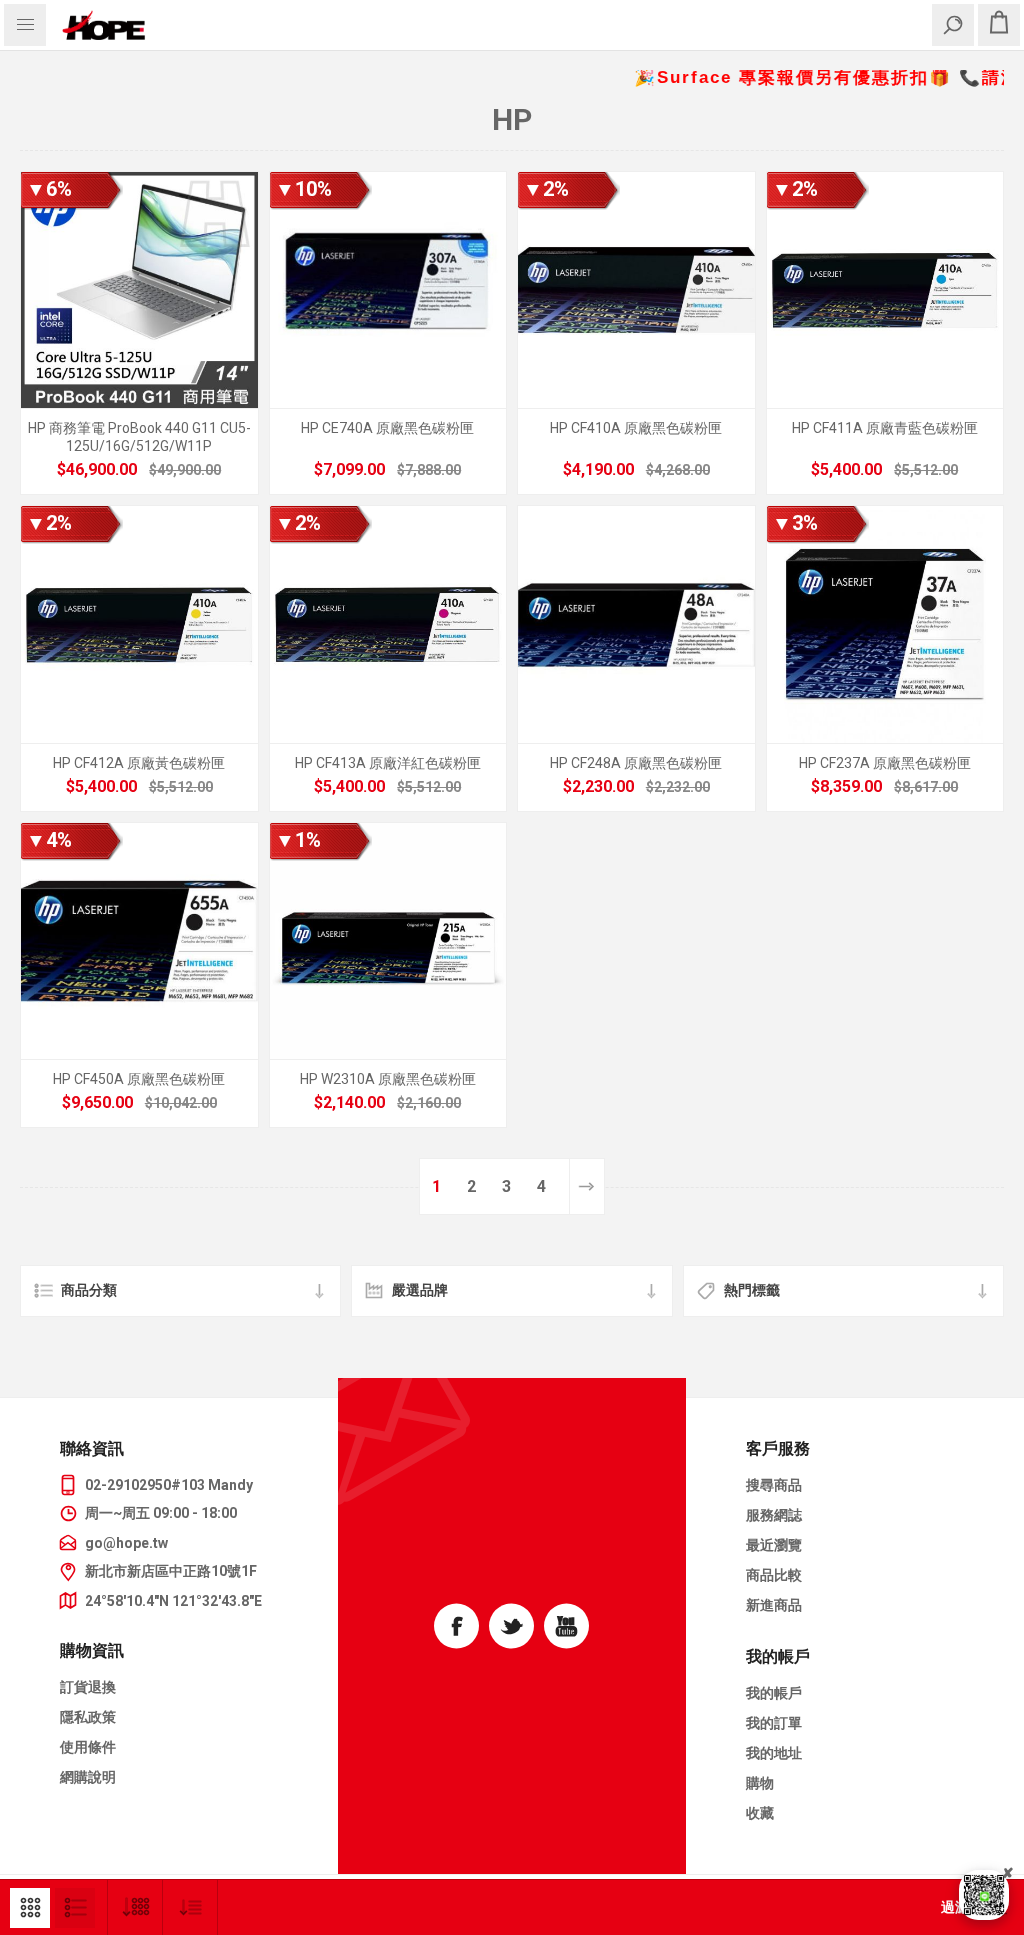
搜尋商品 (774, 1485)
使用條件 (88, 1747)
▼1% (298, 840)
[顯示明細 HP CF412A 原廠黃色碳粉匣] (139, 624)
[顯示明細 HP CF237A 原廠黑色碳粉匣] (885, 624)
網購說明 (88, 1777)
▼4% (49, 840)
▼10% (303, 189)
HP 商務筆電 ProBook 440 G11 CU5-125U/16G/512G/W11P (139, 437)
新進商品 (774, 1605)
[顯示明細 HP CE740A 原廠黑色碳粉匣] (388, 290)
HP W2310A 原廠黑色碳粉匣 (388, 1079)
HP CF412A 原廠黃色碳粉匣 (139, 763)
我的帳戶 (774, 1693)
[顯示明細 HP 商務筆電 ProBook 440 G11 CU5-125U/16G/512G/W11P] (139, 290)
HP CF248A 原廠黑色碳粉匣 (636, 763)
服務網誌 (774, 1515)
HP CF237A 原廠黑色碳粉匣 (885, 763)
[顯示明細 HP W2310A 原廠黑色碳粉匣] (388, 941)
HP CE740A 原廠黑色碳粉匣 (387, 428)
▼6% (49, 189)
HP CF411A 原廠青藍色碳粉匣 (885, 428)
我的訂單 (774, 1723)
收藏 (760, 1813)
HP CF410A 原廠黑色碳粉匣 (636, 428)
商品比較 (774, 1575)
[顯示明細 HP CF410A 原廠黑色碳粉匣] (636, 290)
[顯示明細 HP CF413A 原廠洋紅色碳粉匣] (388, 624)
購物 (760, 1783)
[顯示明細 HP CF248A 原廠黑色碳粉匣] (636, 624)
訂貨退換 (88, 1687)
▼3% (795, 523)
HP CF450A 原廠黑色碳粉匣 (139, 1079)
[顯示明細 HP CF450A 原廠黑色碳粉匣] (139, 941)
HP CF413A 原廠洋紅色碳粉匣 (388, 763)
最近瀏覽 (774, 1545)
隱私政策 (88, 1717)
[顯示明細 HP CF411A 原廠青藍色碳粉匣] (885, 290)
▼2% (546, 189)
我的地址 (774, 1753)
